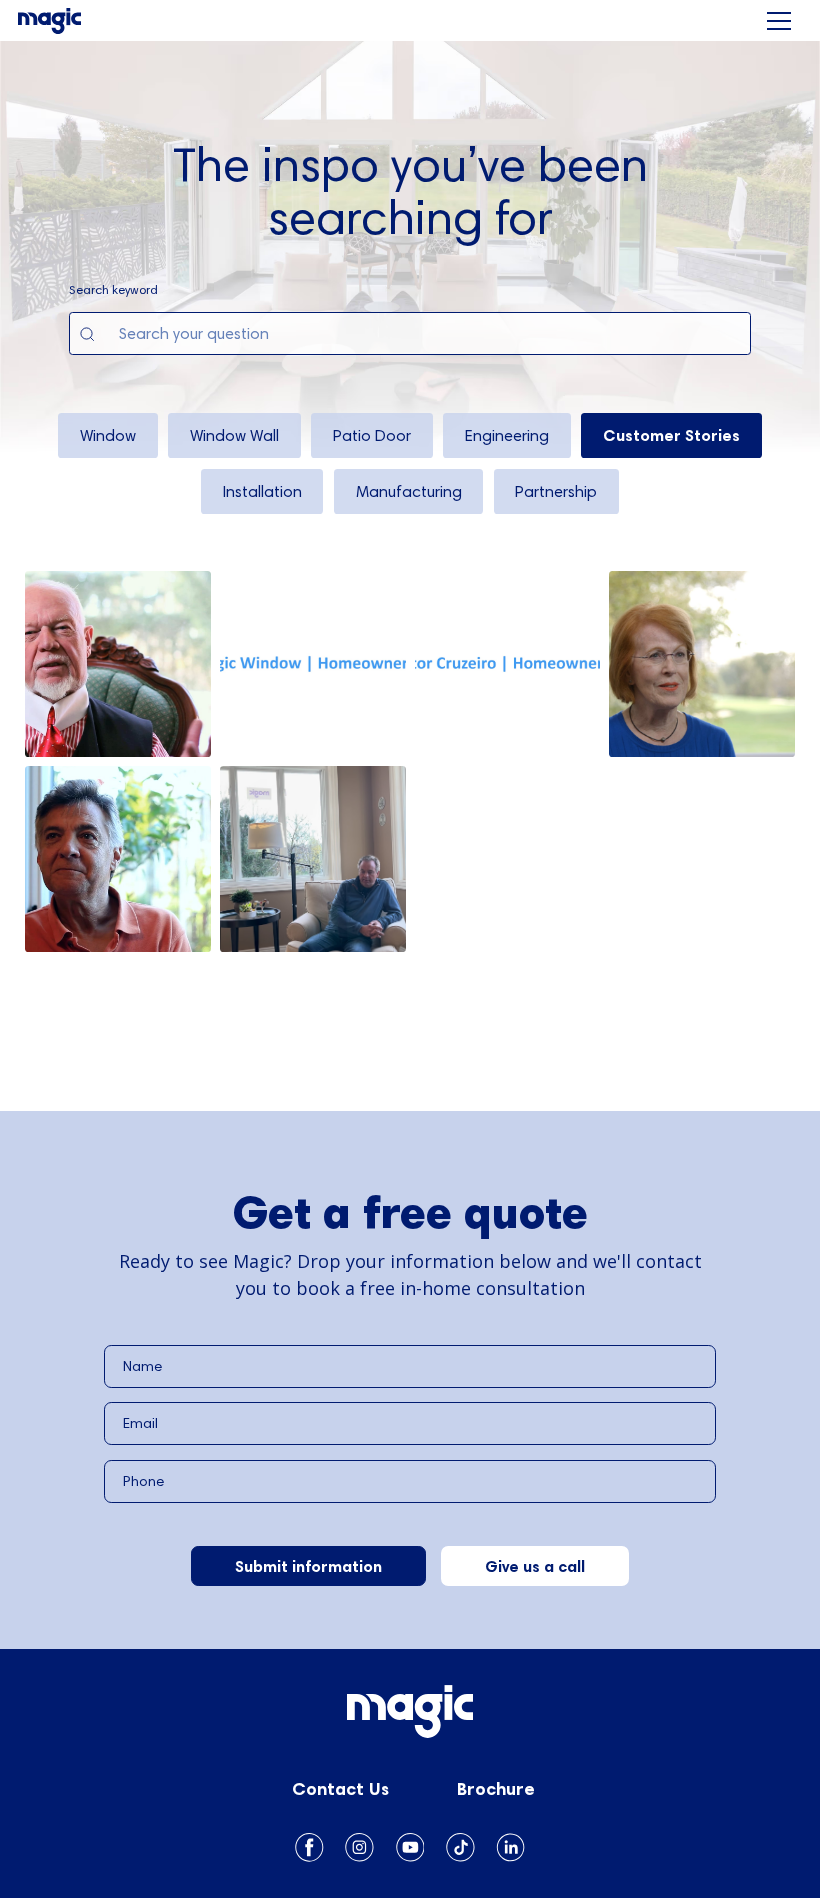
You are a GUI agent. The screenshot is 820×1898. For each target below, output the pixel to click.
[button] (779, 21)
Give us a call (535, 1566)
